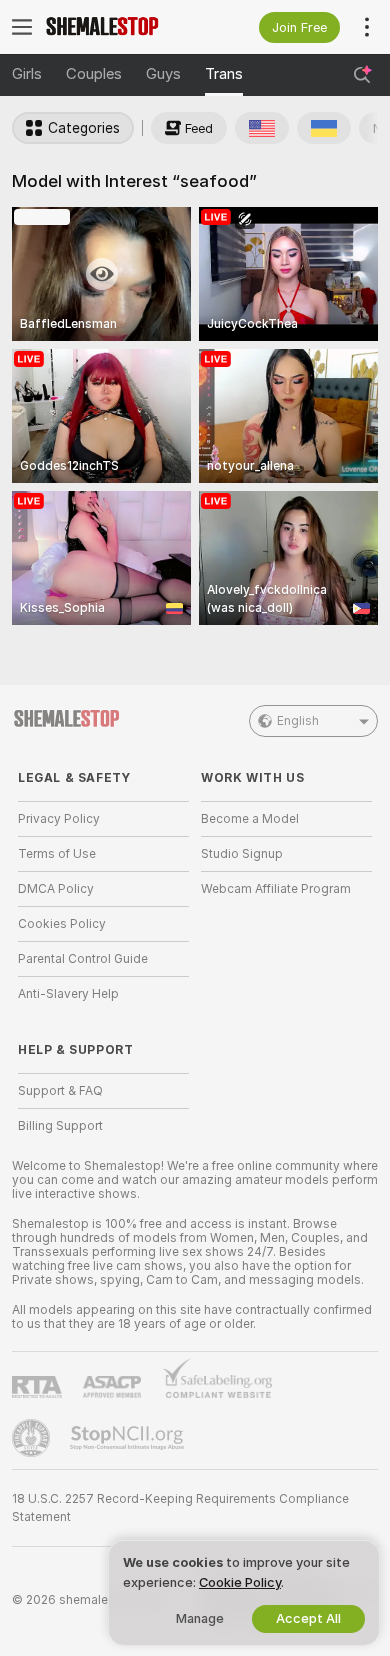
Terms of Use (57, 854)
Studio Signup (242, 854)
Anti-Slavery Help (68, 994)
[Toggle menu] (22, 27)
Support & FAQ (60, 1091)
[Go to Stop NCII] (129, 1438)
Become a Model (250, 819)
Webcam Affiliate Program (276, 889)
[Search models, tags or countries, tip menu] (362, 75)
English (298, 721)
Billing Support (60, 1126)
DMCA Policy (56, 889)
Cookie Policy (240, 1582)
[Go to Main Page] (119, 27)
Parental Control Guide (83, 959)
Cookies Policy (62, 924)
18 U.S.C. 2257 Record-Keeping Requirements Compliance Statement (180, 1508)
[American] (262, 128)
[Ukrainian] (324, 128)
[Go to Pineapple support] (33, 1438)
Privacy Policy (59, 819)
